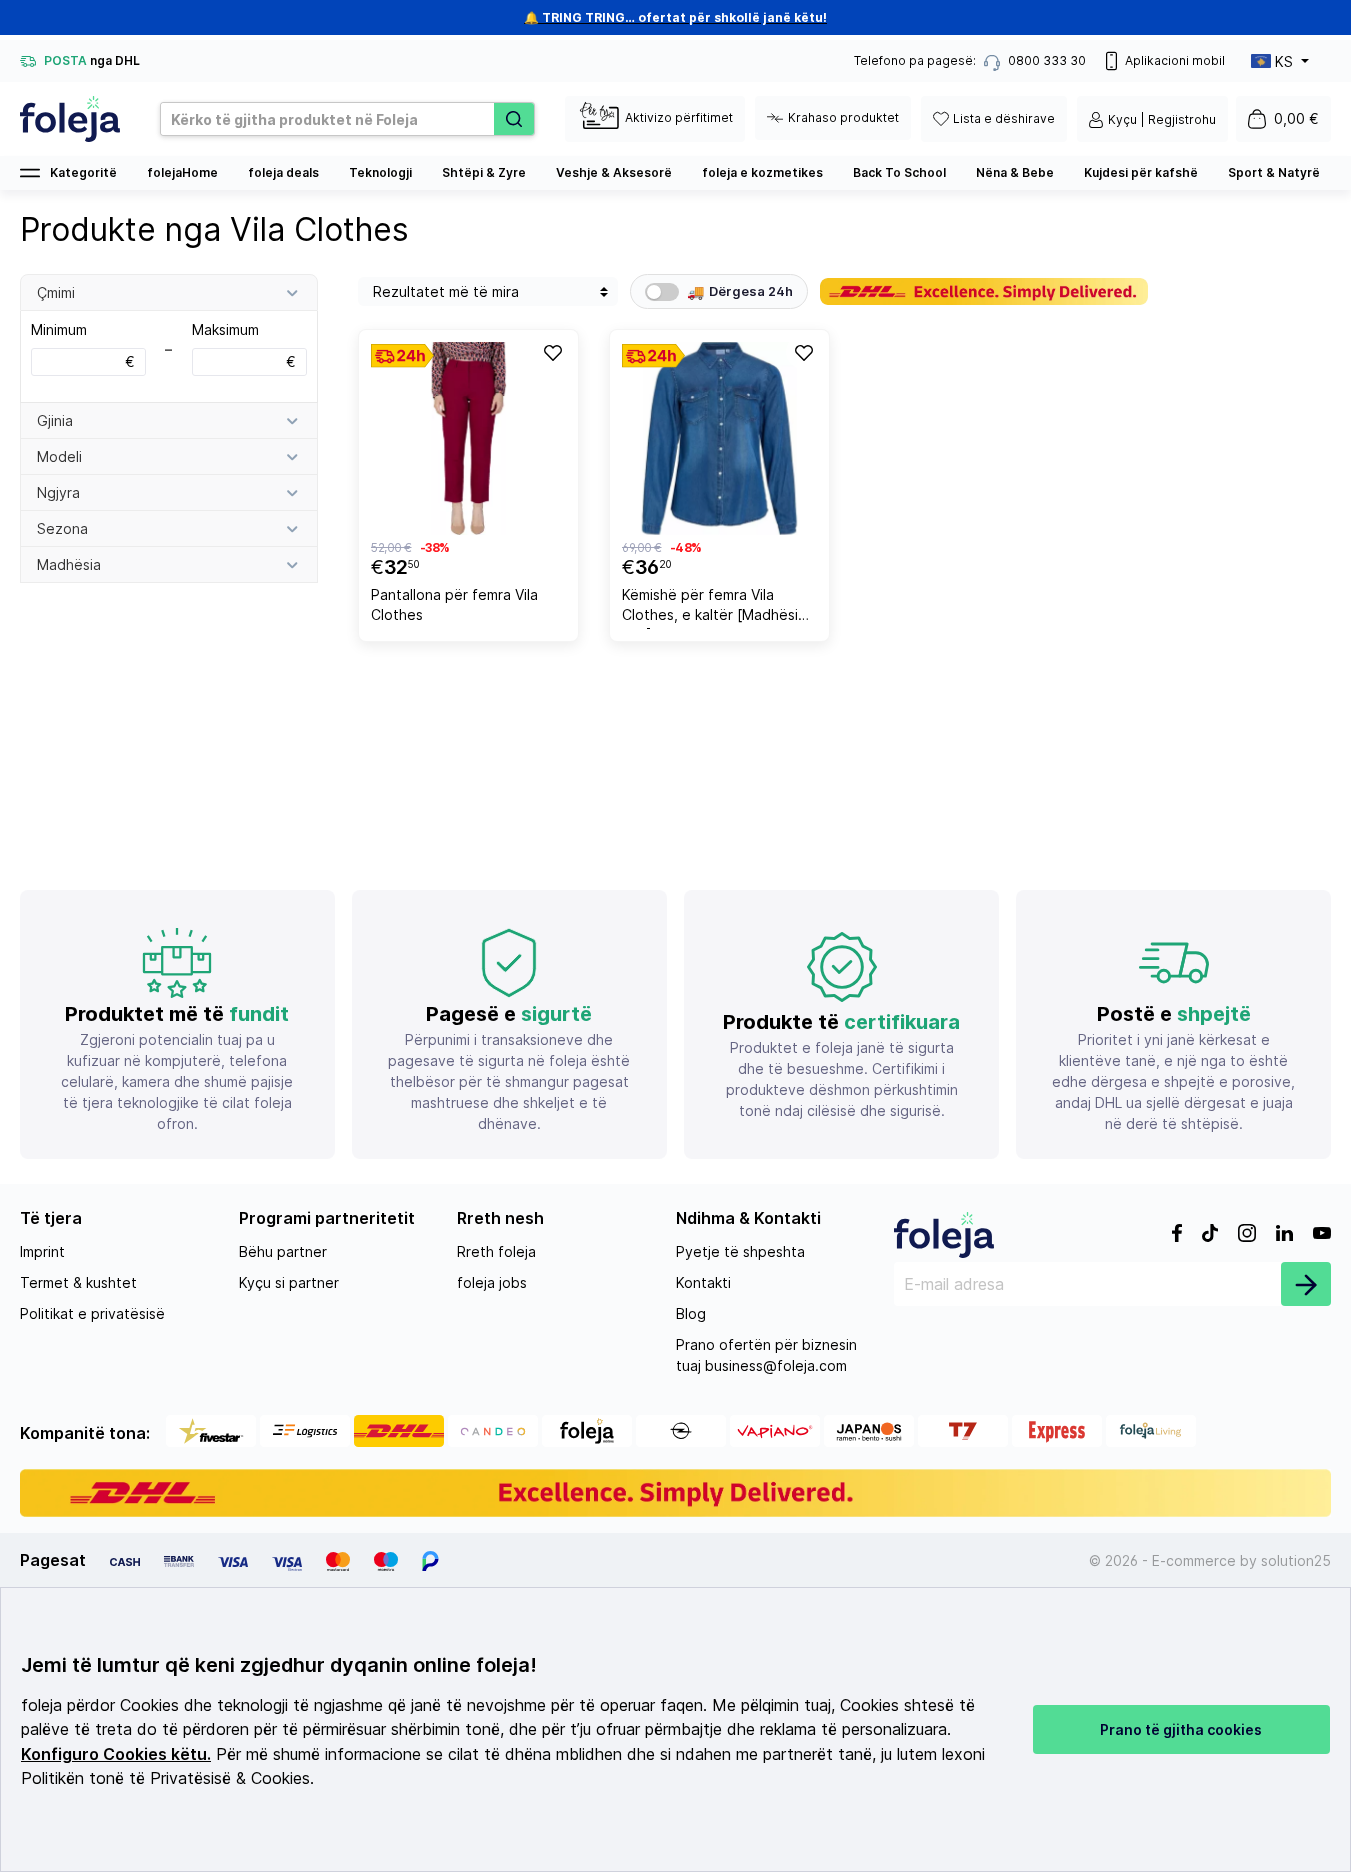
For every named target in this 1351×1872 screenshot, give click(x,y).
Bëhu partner (283, 1251)
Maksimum (244, 345)
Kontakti (703, 1282)
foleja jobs (492, 1282)
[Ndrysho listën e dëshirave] (552, 352)
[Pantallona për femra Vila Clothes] (468, 438)
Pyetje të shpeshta (740, 1251)
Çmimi (56, 292)
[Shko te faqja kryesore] (70, 119)
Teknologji (380, 172)
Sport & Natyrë (1274, 172)
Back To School (899, 172)
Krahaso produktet (843, 117)
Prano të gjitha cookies (1181, 1729)
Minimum (83, 345)
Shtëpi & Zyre (484, 172)
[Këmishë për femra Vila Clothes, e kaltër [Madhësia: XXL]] (719, 438)
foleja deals (283, 172)
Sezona (62, 528)
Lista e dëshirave (1004, 118)
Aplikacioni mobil (1175, 60)
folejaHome (182, 172)
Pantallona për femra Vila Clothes (454, 604)
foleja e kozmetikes (762, 172)
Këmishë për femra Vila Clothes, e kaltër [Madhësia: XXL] (716, 607)
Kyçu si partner (289, 1282)
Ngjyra (58, 492)
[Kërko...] (514, 119)
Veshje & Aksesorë (614, 172)
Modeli (59, 456)
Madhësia (69, 564)
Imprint (42, 1251)
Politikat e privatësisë (92, 1313)
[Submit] (1306, 1284)
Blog (691, 1313)
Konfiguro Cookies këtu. (116, 1754)
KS (1284, 61)
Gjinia (55, 420)
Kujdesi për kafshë (1141, 172)
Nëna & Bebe (1015, 172)
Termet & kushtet (78, 1282)
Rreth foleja (496, 1251)
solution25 (1296, 1560)
